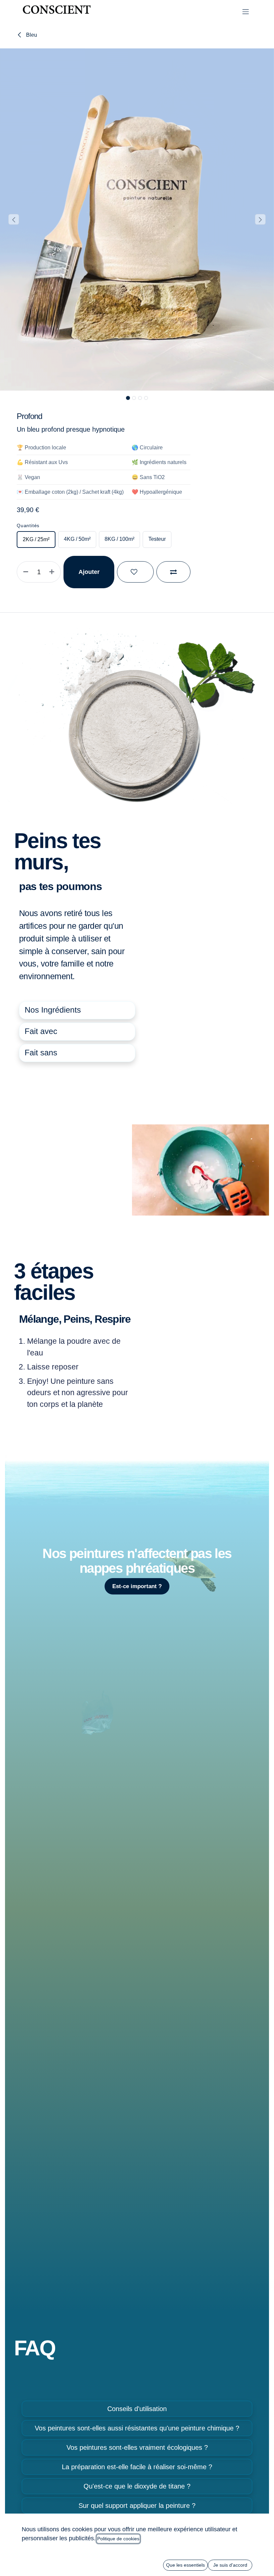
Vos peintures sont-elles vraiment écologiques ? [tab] (137, 2447)
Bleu (31, 35)
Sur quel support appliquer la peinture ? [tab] (137, 2506)
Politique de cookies (118, 2539)
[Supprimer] (24, 572)
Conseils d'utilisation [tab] (137, 2409)
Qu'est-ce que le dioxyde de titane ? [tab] (137, 2486)
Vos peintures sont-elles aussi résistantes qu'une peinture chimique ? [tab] (137, 2428)
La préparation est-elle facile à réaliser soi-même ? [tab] (137, 2467)
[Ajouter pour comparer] (173, 572)
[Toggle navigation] (246, 12)
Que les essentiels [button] (185, 2565)
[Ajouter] (53, 572)
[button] (14, 219)
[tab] (77, 1010)
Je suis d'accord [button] (230, 2565)
